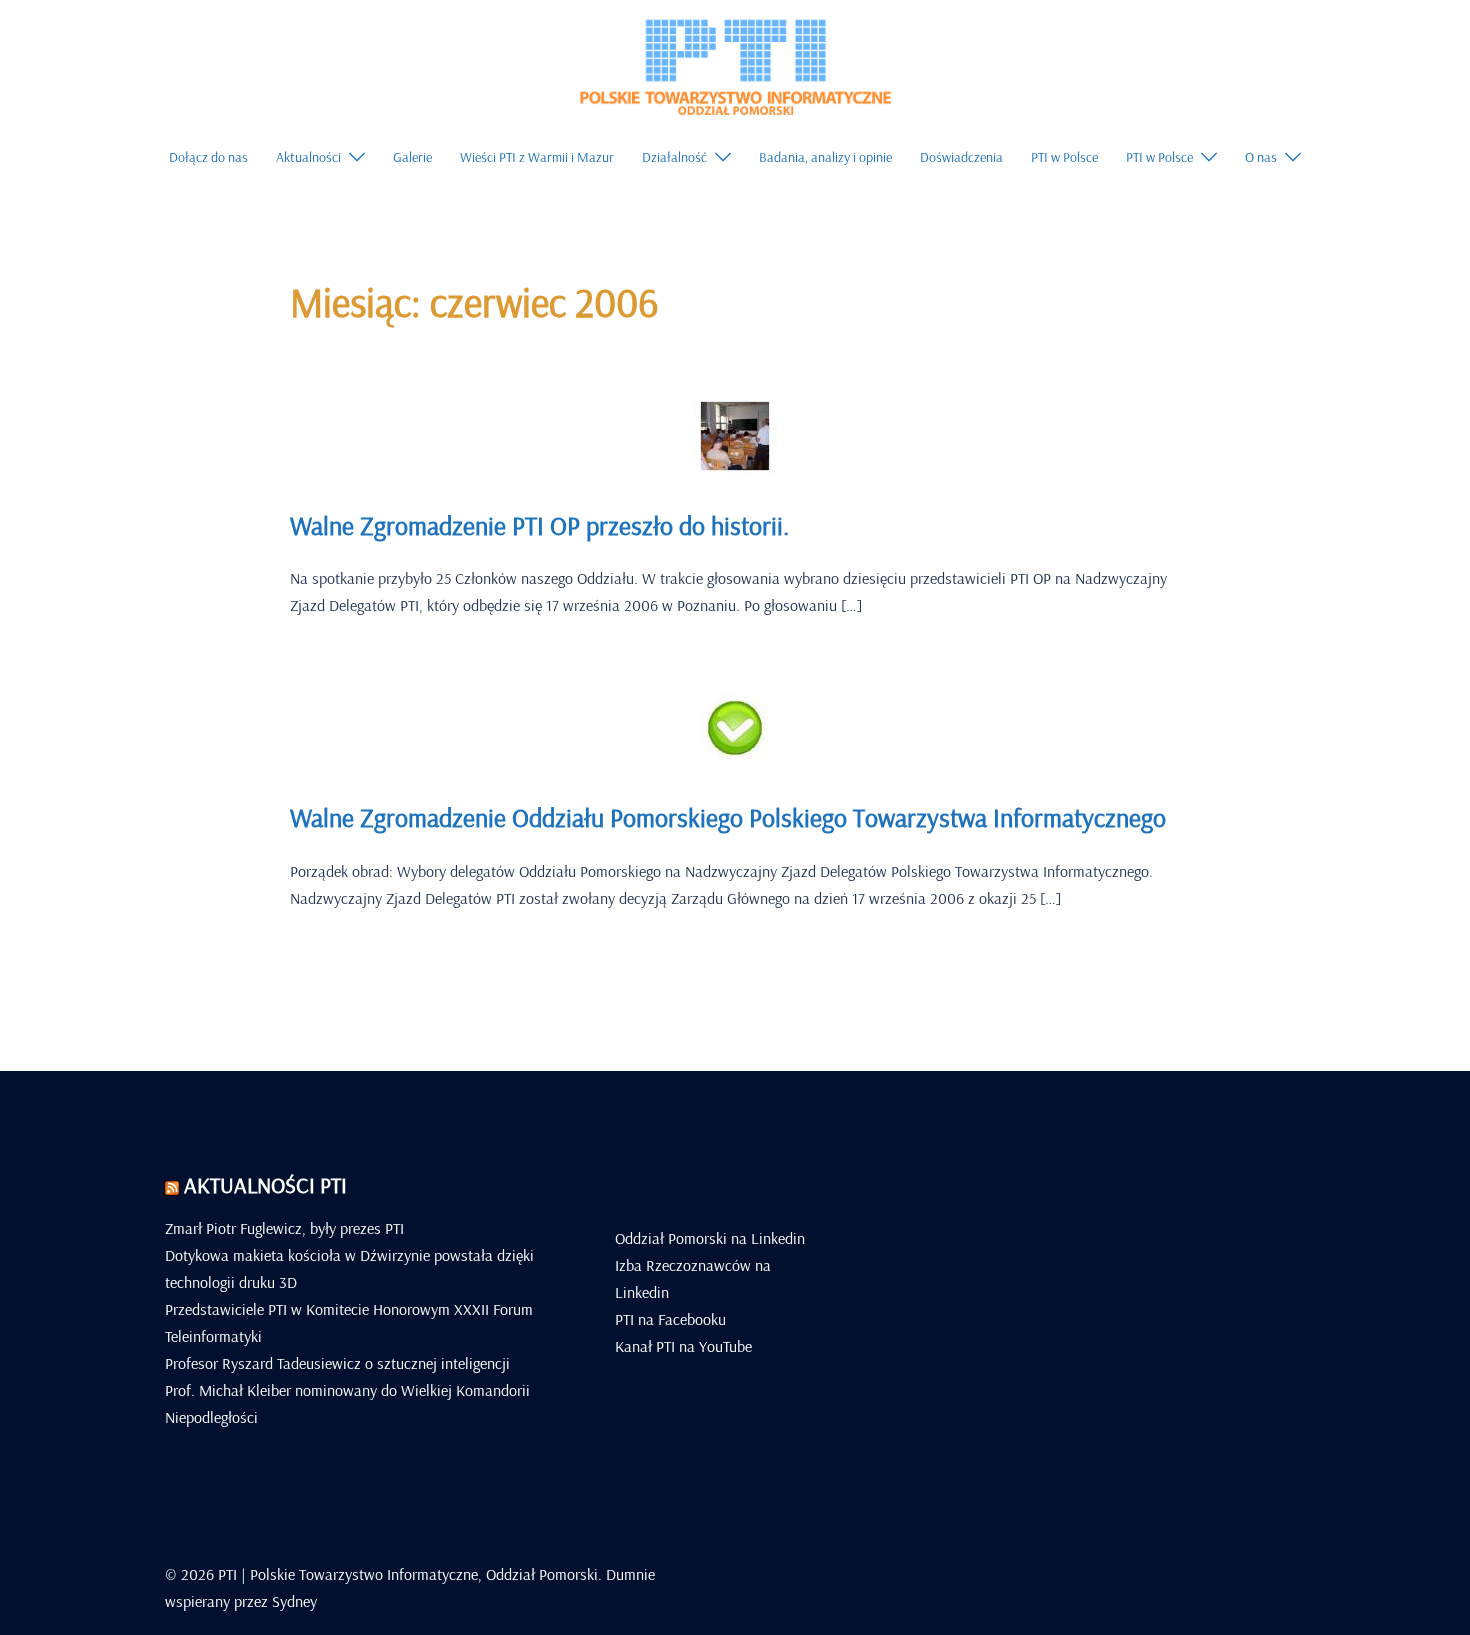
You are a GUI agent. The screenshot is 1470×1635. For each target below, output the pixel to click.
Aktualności (308, 157)
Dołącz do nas (208, 157)
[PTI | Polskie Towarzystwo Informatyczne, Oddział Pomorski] (735, 64)
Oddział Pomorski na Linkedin (710, 1238)
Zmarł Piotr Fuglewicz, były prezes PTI (284, 1228)
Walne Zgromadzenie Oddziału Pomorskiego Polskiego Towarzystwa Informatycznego (728, 817)
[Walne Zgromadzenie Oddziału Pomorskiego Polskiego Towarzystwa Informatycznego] (735, 727)
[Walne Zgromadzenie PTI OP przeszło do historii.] (735, 434)
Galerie (412, 157)
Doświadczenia (961, 157)
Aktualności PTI (265, 1185)
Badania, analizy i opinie (825, 157)
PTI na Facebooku (670, 1319)
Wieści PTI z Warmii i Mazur (537, 157)
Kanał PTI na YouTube (683, 1346)
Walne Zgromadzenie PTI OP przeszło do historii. (539, 525)
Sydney (294, 1601)
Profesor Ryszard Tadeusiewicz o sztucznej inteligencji (337, 1363)
